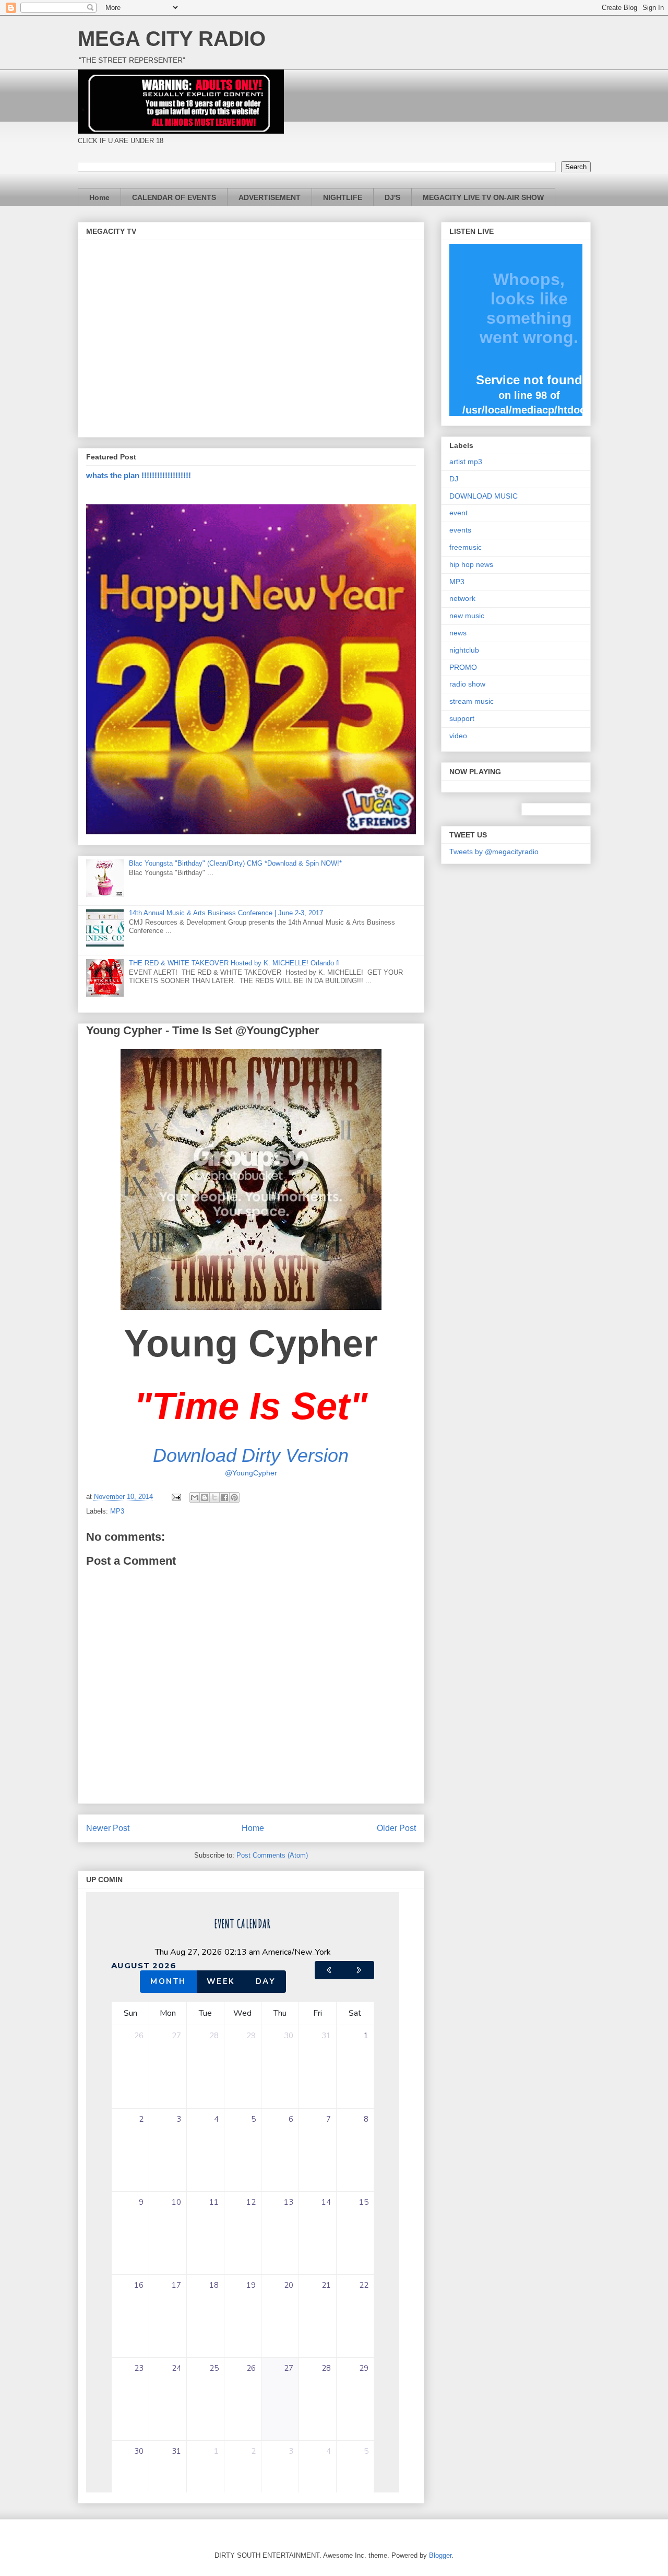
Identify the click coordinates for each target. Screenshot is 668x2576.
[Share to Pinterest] (234, 1497)
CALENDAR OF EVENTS (174, 197)
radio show (467, 684)
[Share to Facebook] (224, 1497)
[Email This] (195, 1497)
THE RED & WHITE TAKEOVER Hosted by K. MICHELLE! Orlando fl (234, 963)
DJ (454, 479)
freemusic (466, 547)
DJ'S (392, 197)
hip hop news (471, 564)
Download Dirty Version (251, 1455)
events (460, 530)
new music (467, 616)
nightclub (464, 650)
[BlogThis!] (205, 1497)
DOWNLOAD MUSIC (484, 496)
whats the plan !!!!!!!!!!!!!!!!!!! (139, 475)
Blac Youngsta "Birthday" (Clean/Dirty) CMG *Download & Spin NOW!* (235, 863)
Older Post (396, 1828)
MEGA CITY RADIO (172, 39)
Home (99, 197)
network (462, 598)
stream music (472, 701)
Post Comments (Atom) (272, 1855)
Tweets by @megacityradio (494, 852)
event (458, 513)
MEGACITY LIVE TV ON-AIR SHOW (483, 197)
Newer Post (108, 1828)
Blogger (440, 2555)
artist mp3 (466, 462)
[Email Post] (176, 1497)
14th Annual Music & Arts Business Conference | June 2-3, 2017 (226, 913)
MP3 (117, 1511)
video (458, 736)
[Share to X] (214, 1497)
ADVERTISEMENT (270, 197)
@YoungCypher (251, 1473)
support (462, 718)
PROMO (463, 667)
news (458, 633)
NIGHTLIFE (343, 197)
